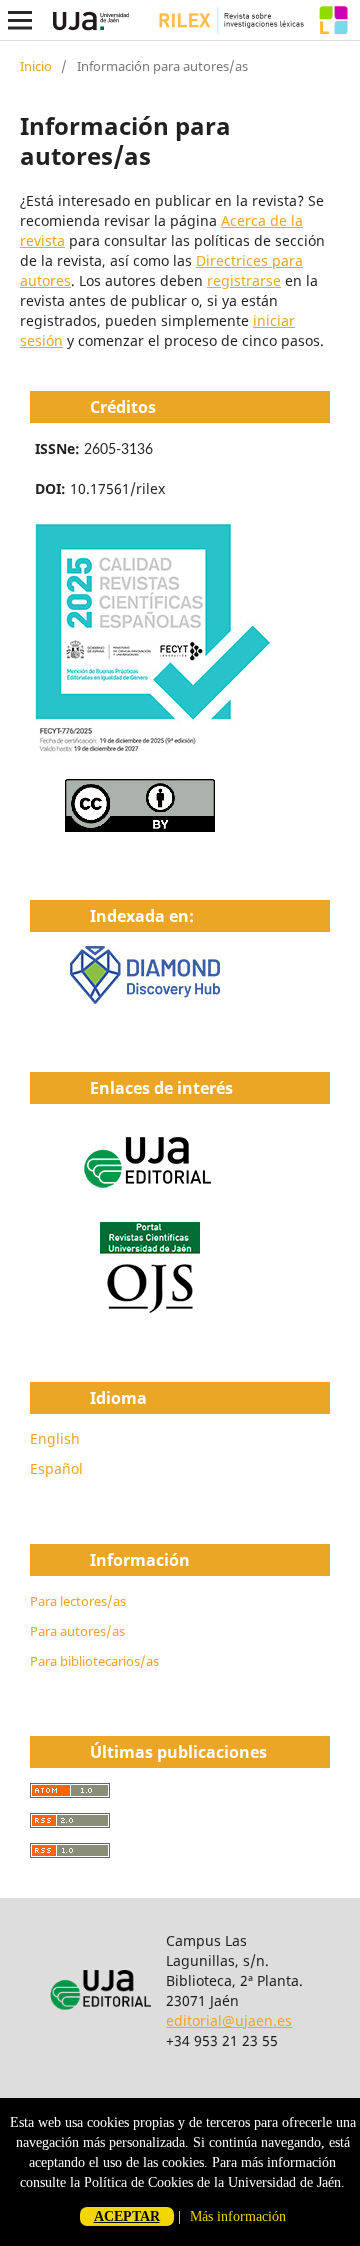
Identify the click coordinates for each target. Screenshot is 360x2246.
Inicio (36, 66)
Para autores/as (77, 1631)
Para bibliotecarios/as (94, 1661)
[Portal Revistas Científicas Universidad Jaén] (150, 1308)
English (55, 1438)
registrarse (244, 280)
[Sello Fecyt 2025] (150, 751)
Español (56, 1468)
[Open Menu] (20, 20)
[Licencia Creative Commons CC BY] (140, 826)
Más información (238, 2216)
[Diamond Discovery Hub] (145, 998)
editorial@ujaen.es (229, 2020)
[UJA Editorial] (150, 1197)
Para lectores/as (78, 1601)
